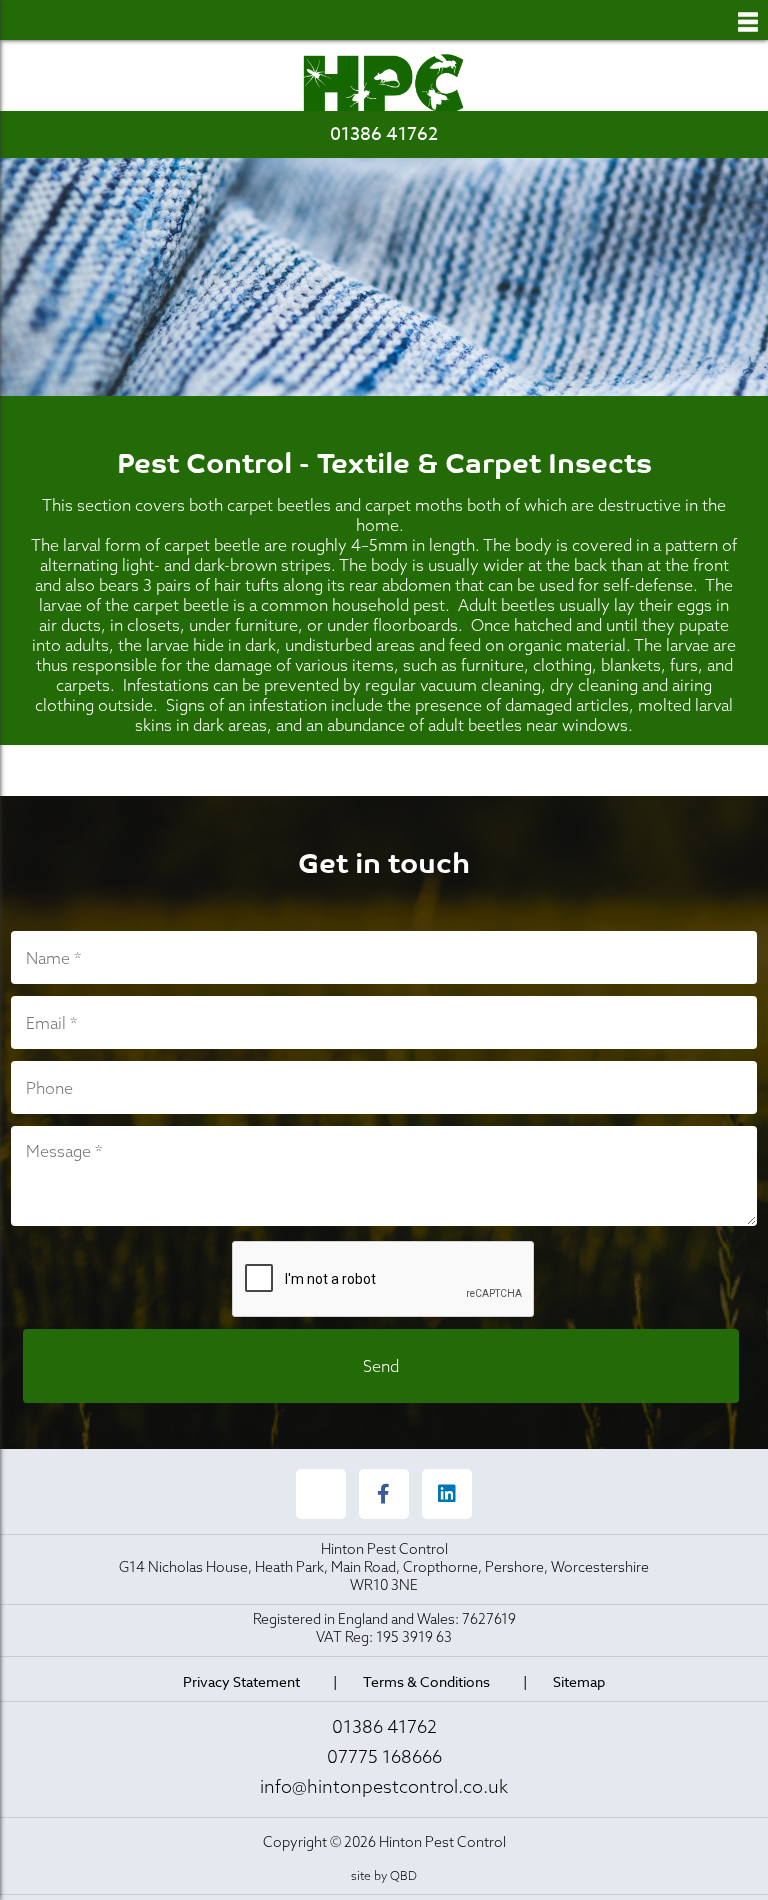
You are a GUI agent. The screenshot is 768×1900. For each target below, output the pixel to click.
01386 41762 (384, 134)
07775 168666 (384, 1756)
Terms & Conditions (426, 1681)
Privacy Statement (241, 1681)
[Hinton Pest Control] (384, 84)
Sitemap (579, 1681)
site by (384, 1875)
